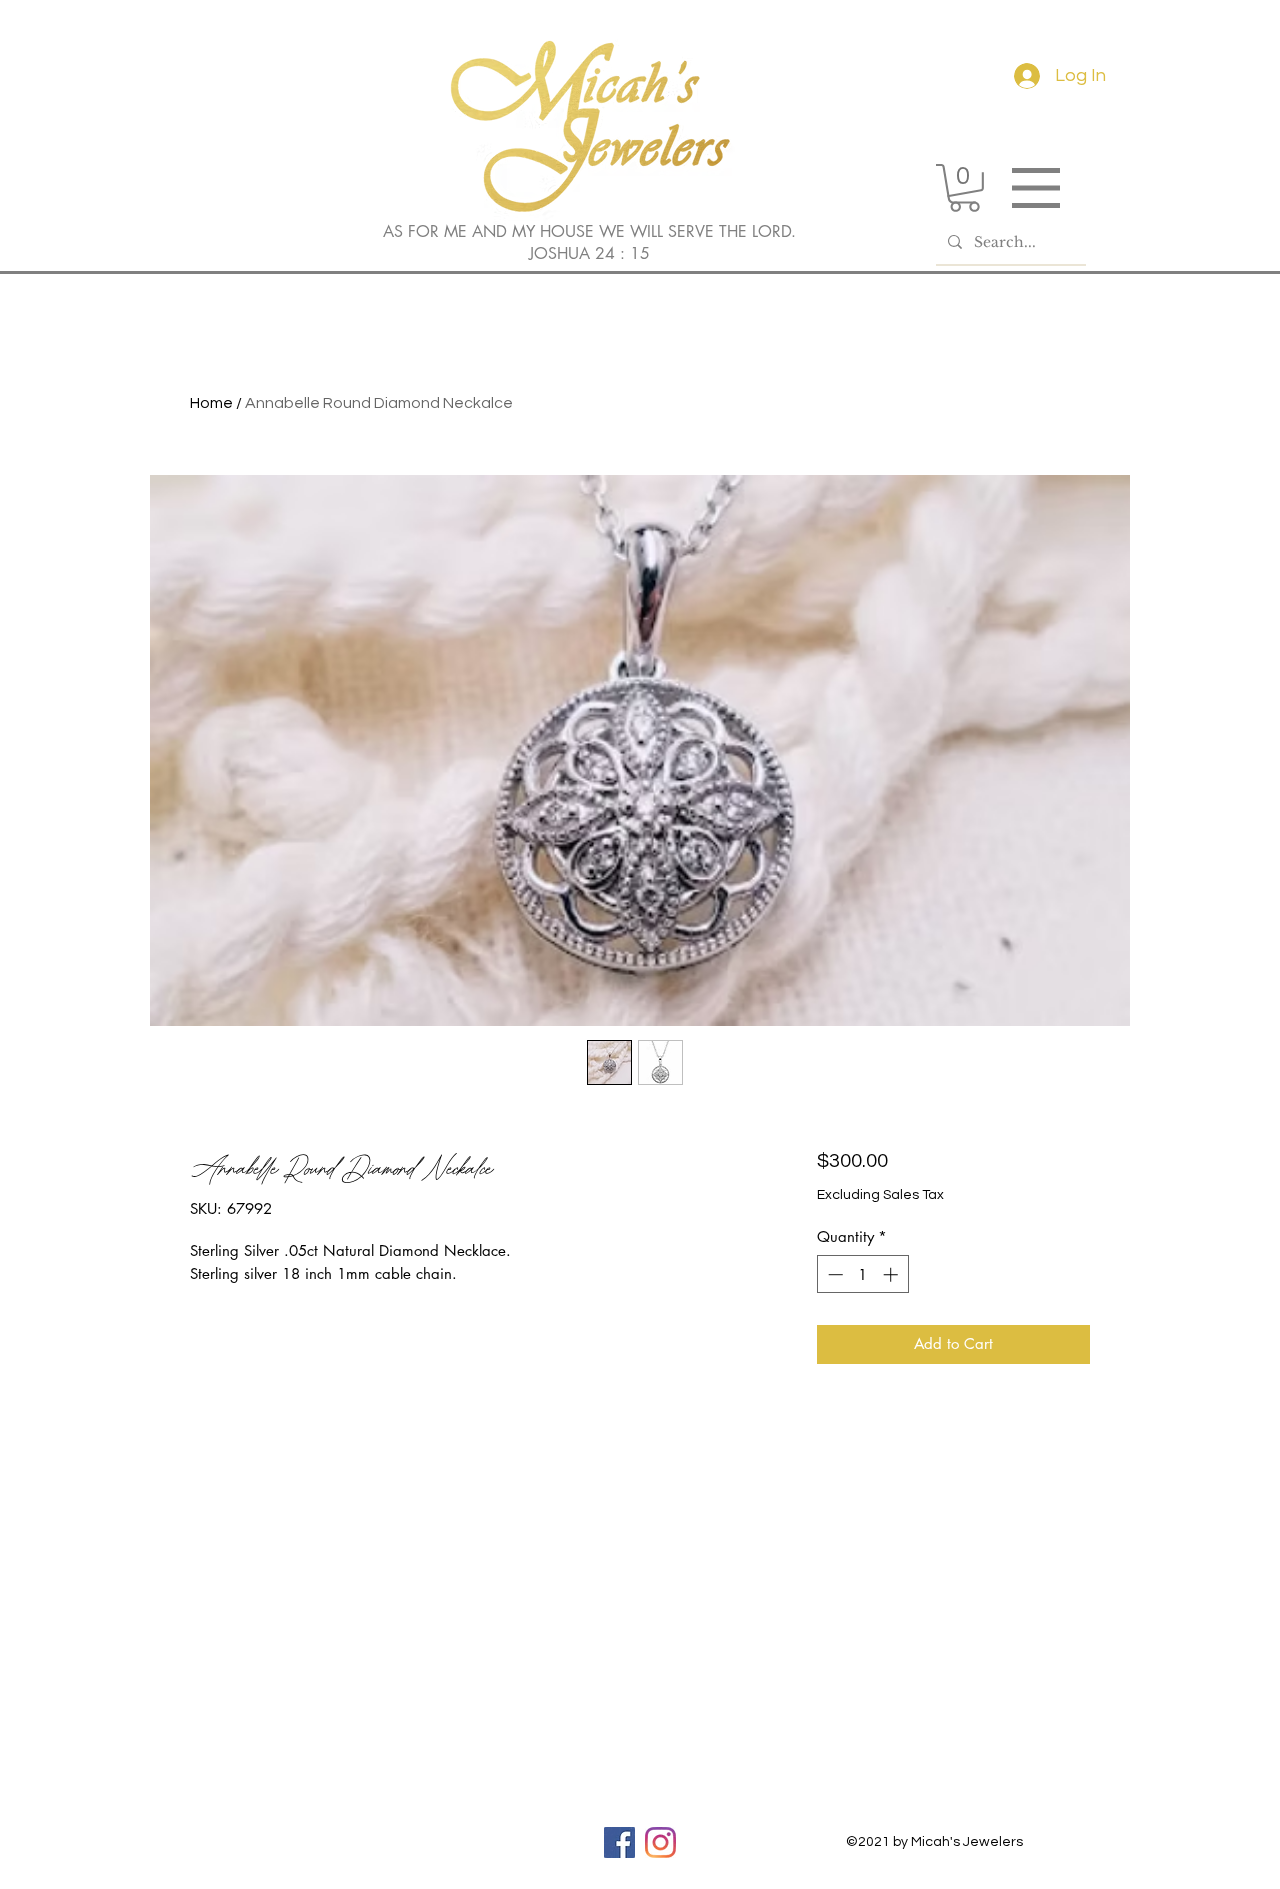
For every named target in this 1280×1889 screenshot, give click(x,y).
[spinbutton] (862, 1274)
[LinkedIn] (660, 1842)
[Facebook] (619, 1842)
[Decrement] (833, 1274)
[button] (964, 188)
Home (211, 403)
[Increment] (892, 1274)
